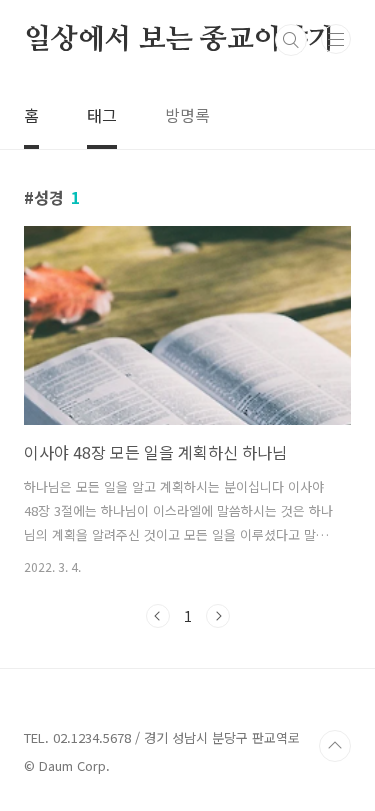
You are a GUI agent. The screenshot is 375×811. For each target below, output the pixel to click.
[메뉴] (336, 39)
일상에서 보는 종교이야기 (179, 40)
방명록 (187, 115)
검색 (291, 40)
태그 (102, 115)
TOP (335, 746)
